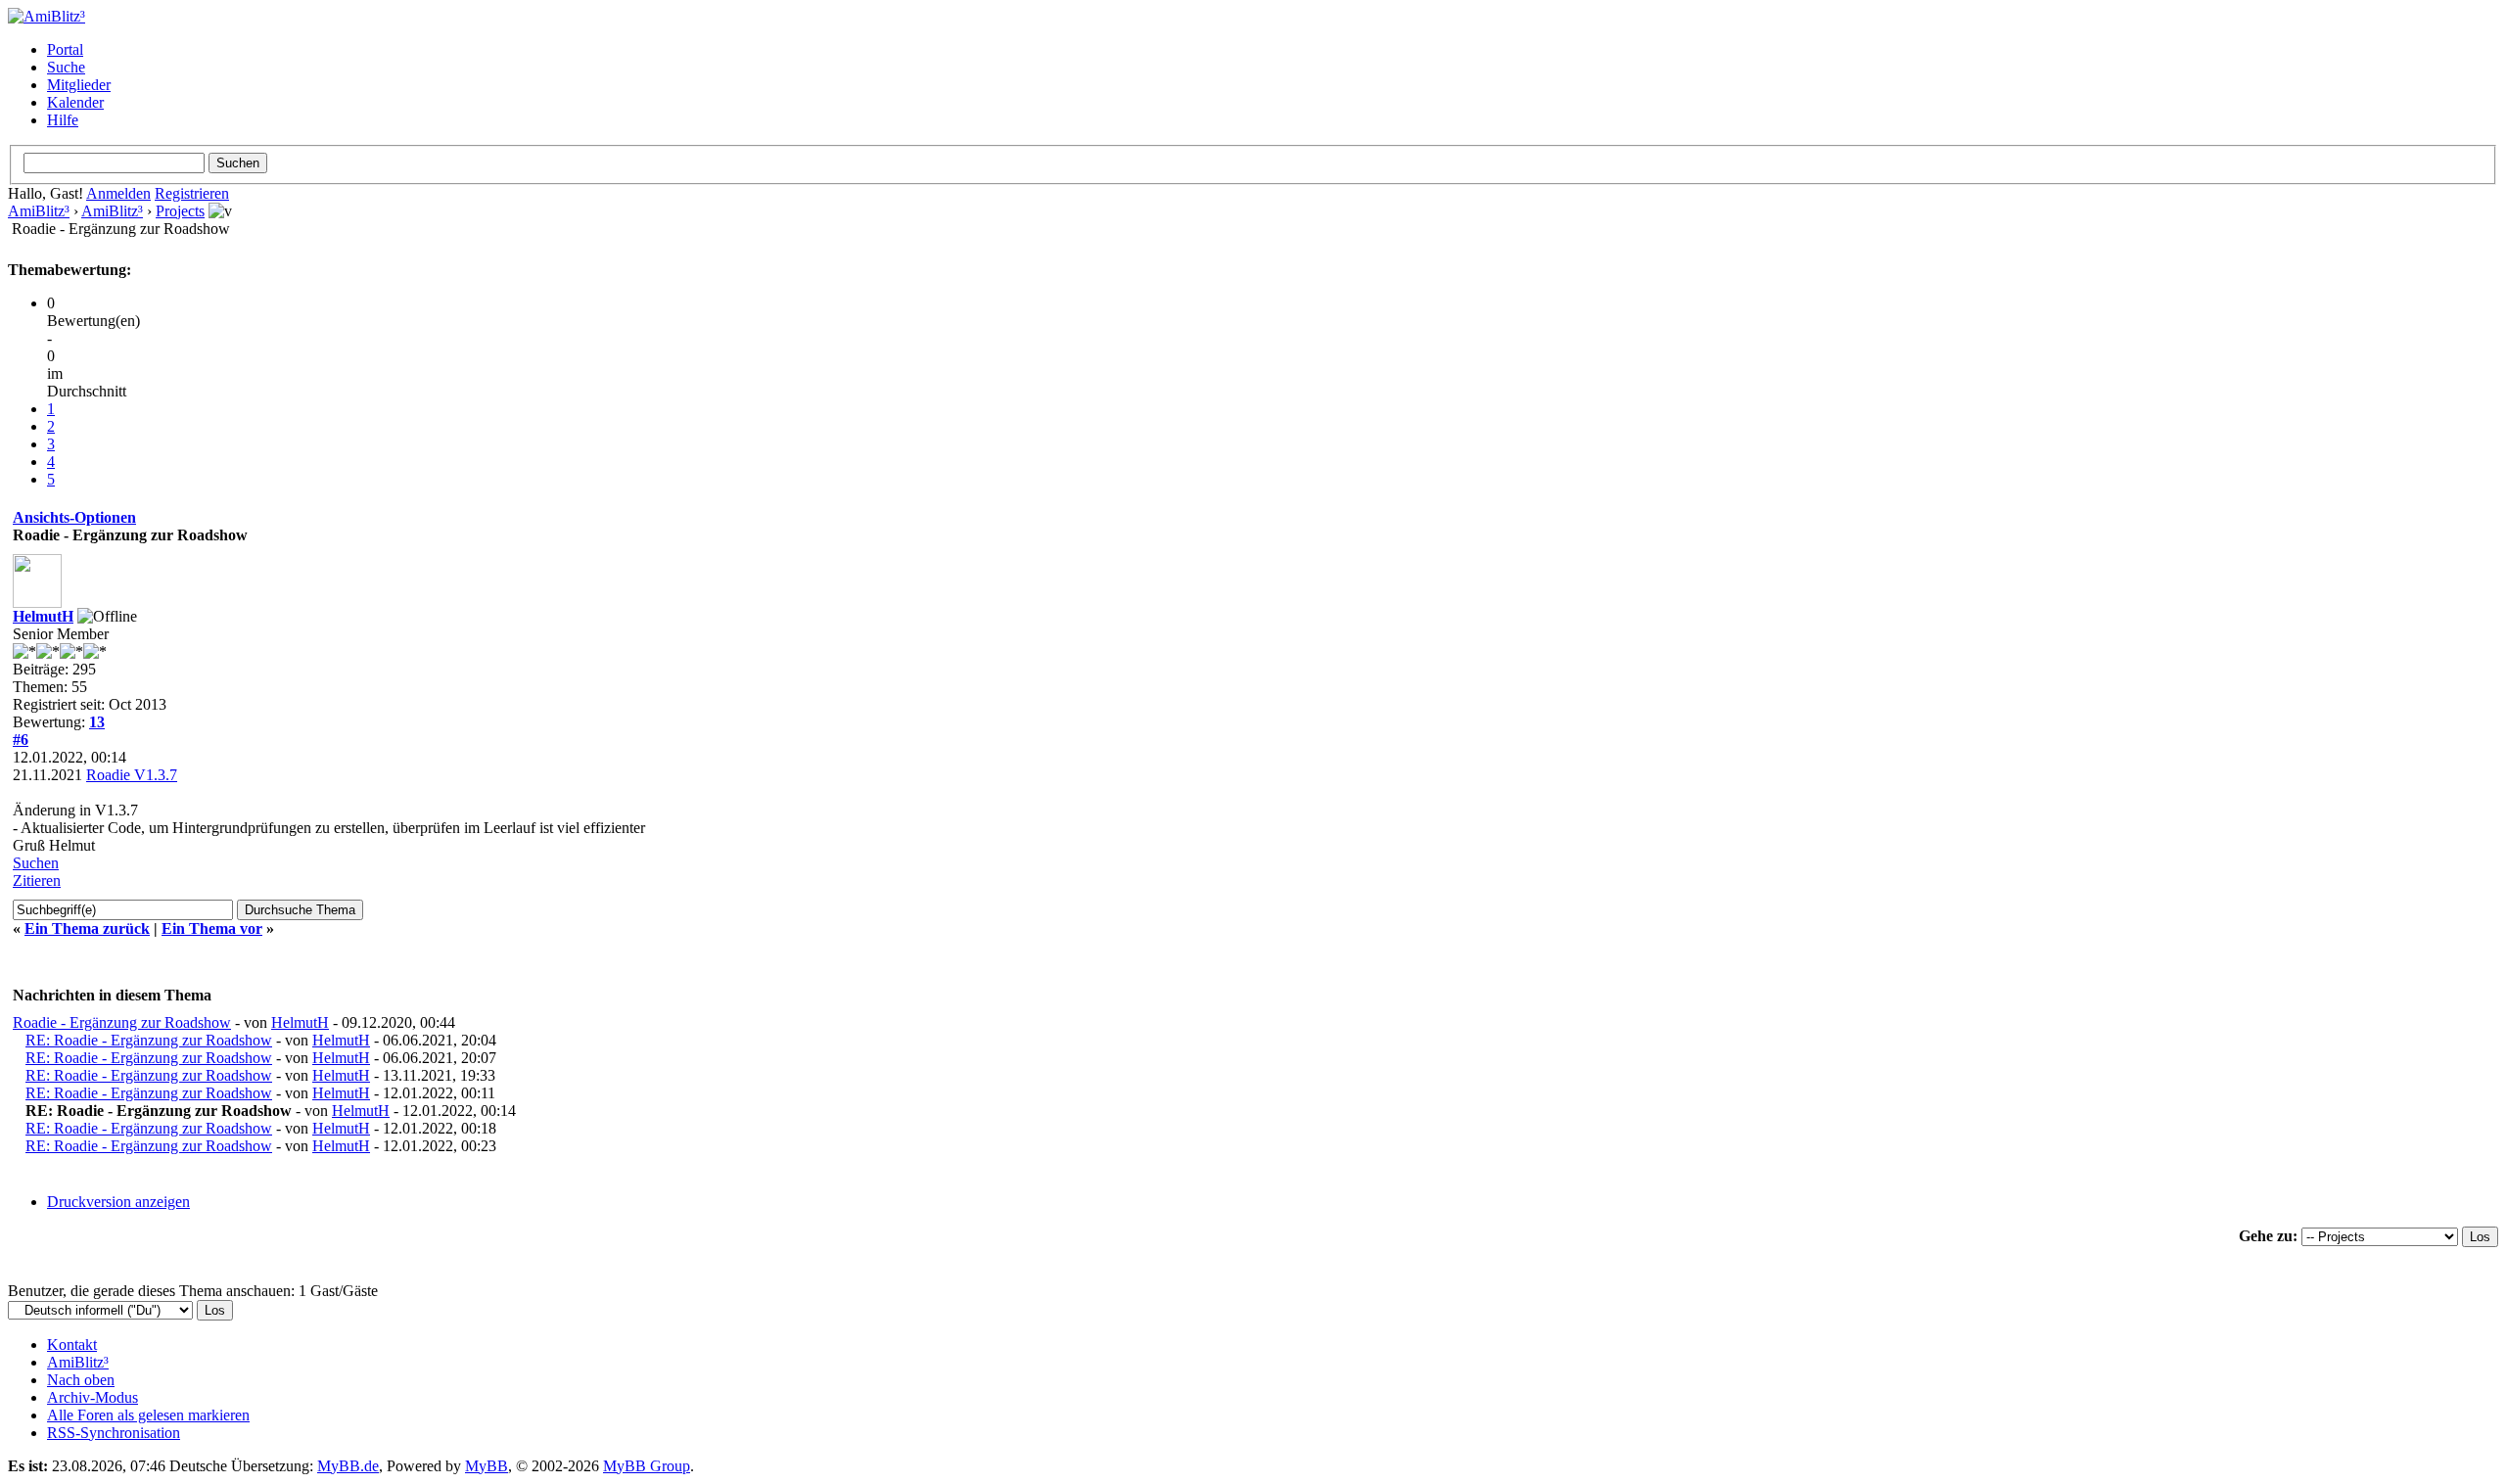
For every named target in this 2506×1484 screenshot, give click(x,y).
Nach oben (81, 1380)
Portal (65, 49)
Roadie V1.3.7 (132, 775)
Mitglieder (79, 85)
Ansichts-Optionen (74, 517)
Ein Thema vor (212, 928)
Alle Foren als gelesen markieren (148, 1415)
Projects (180, 211)
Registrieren (192, 193)
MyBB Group (647, 1466)
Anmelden (118, 193)
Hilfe (63, 120)
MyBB (487, 1466)
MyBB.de (348, 1466)
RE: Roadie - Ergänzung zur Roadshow (149, 1040)
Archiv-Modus (93, 1397)
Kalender (75, 102)
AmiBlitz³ (39, 211)
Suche (66, 67)
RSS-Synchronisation (114, 1433)
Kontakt (72, 1345)
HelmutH (43, 616)
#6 (21, 740)
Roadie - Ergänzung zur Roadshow (122, 1022)
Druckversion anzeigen (118, 1202)
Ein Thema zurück (87, 928)
